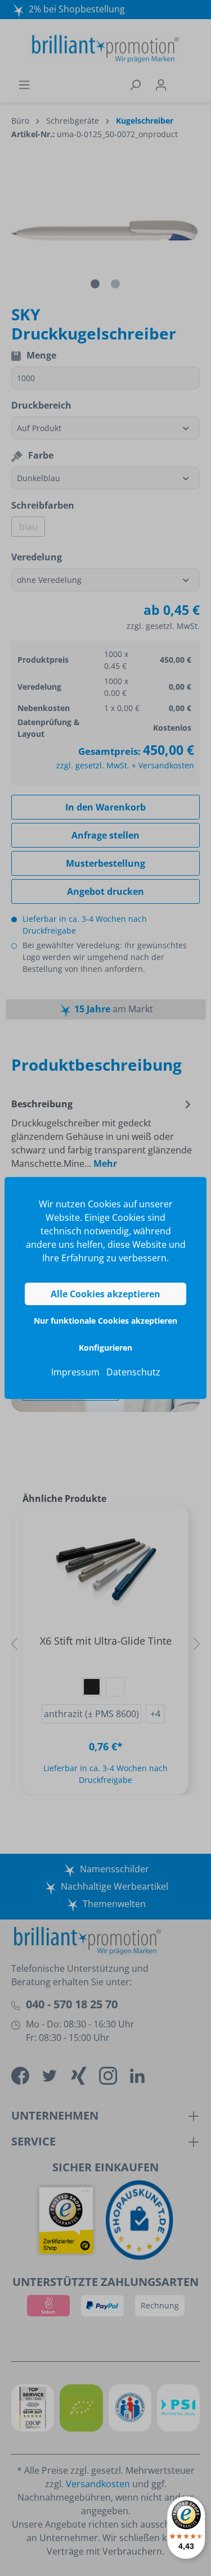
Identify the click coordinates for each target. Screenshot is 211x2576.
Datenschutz (133, 1372)
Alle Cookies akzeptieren (105, 1294)
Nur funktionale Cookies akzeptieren (105, 1321)
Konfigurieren (105, 1348)
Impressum (75, 1372)
